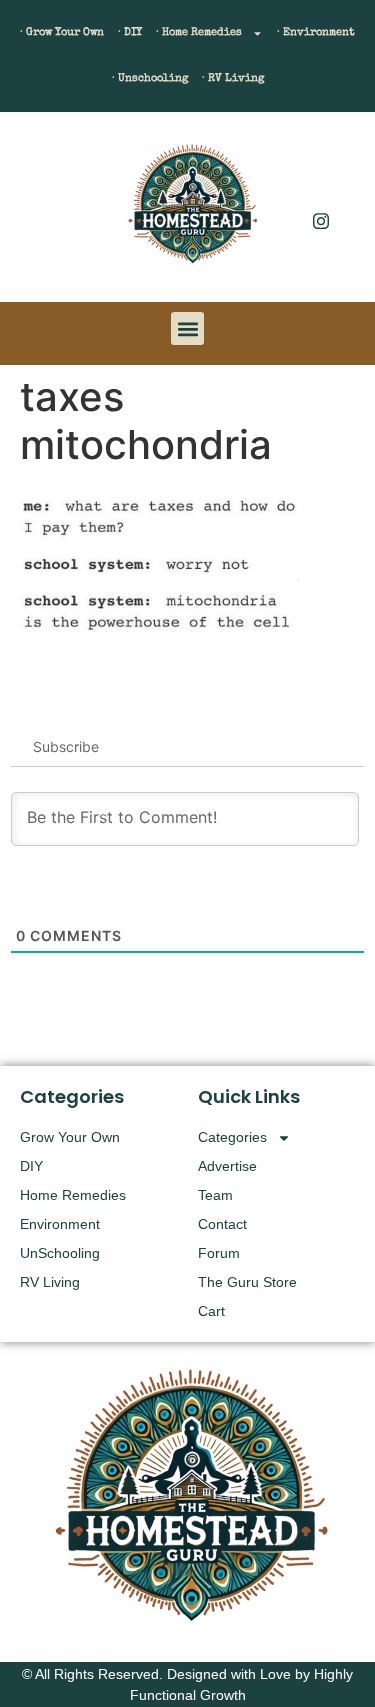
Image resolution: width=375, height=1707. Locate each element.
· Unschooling (150, 78)
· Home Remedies (199, 32)
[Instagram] (321, 220)
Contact (222, 1224)
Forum (219, 1253)
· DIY (130, 32)
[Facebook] (321, 180)
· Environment (316, 32)
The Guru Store (247, 1282)
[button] (45, 212)
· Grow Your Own (62, 32)
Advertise (227, 1166)
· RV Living (233, 78)
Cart (211, 1311)
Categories (232, 1137)
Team (215, 1195)
